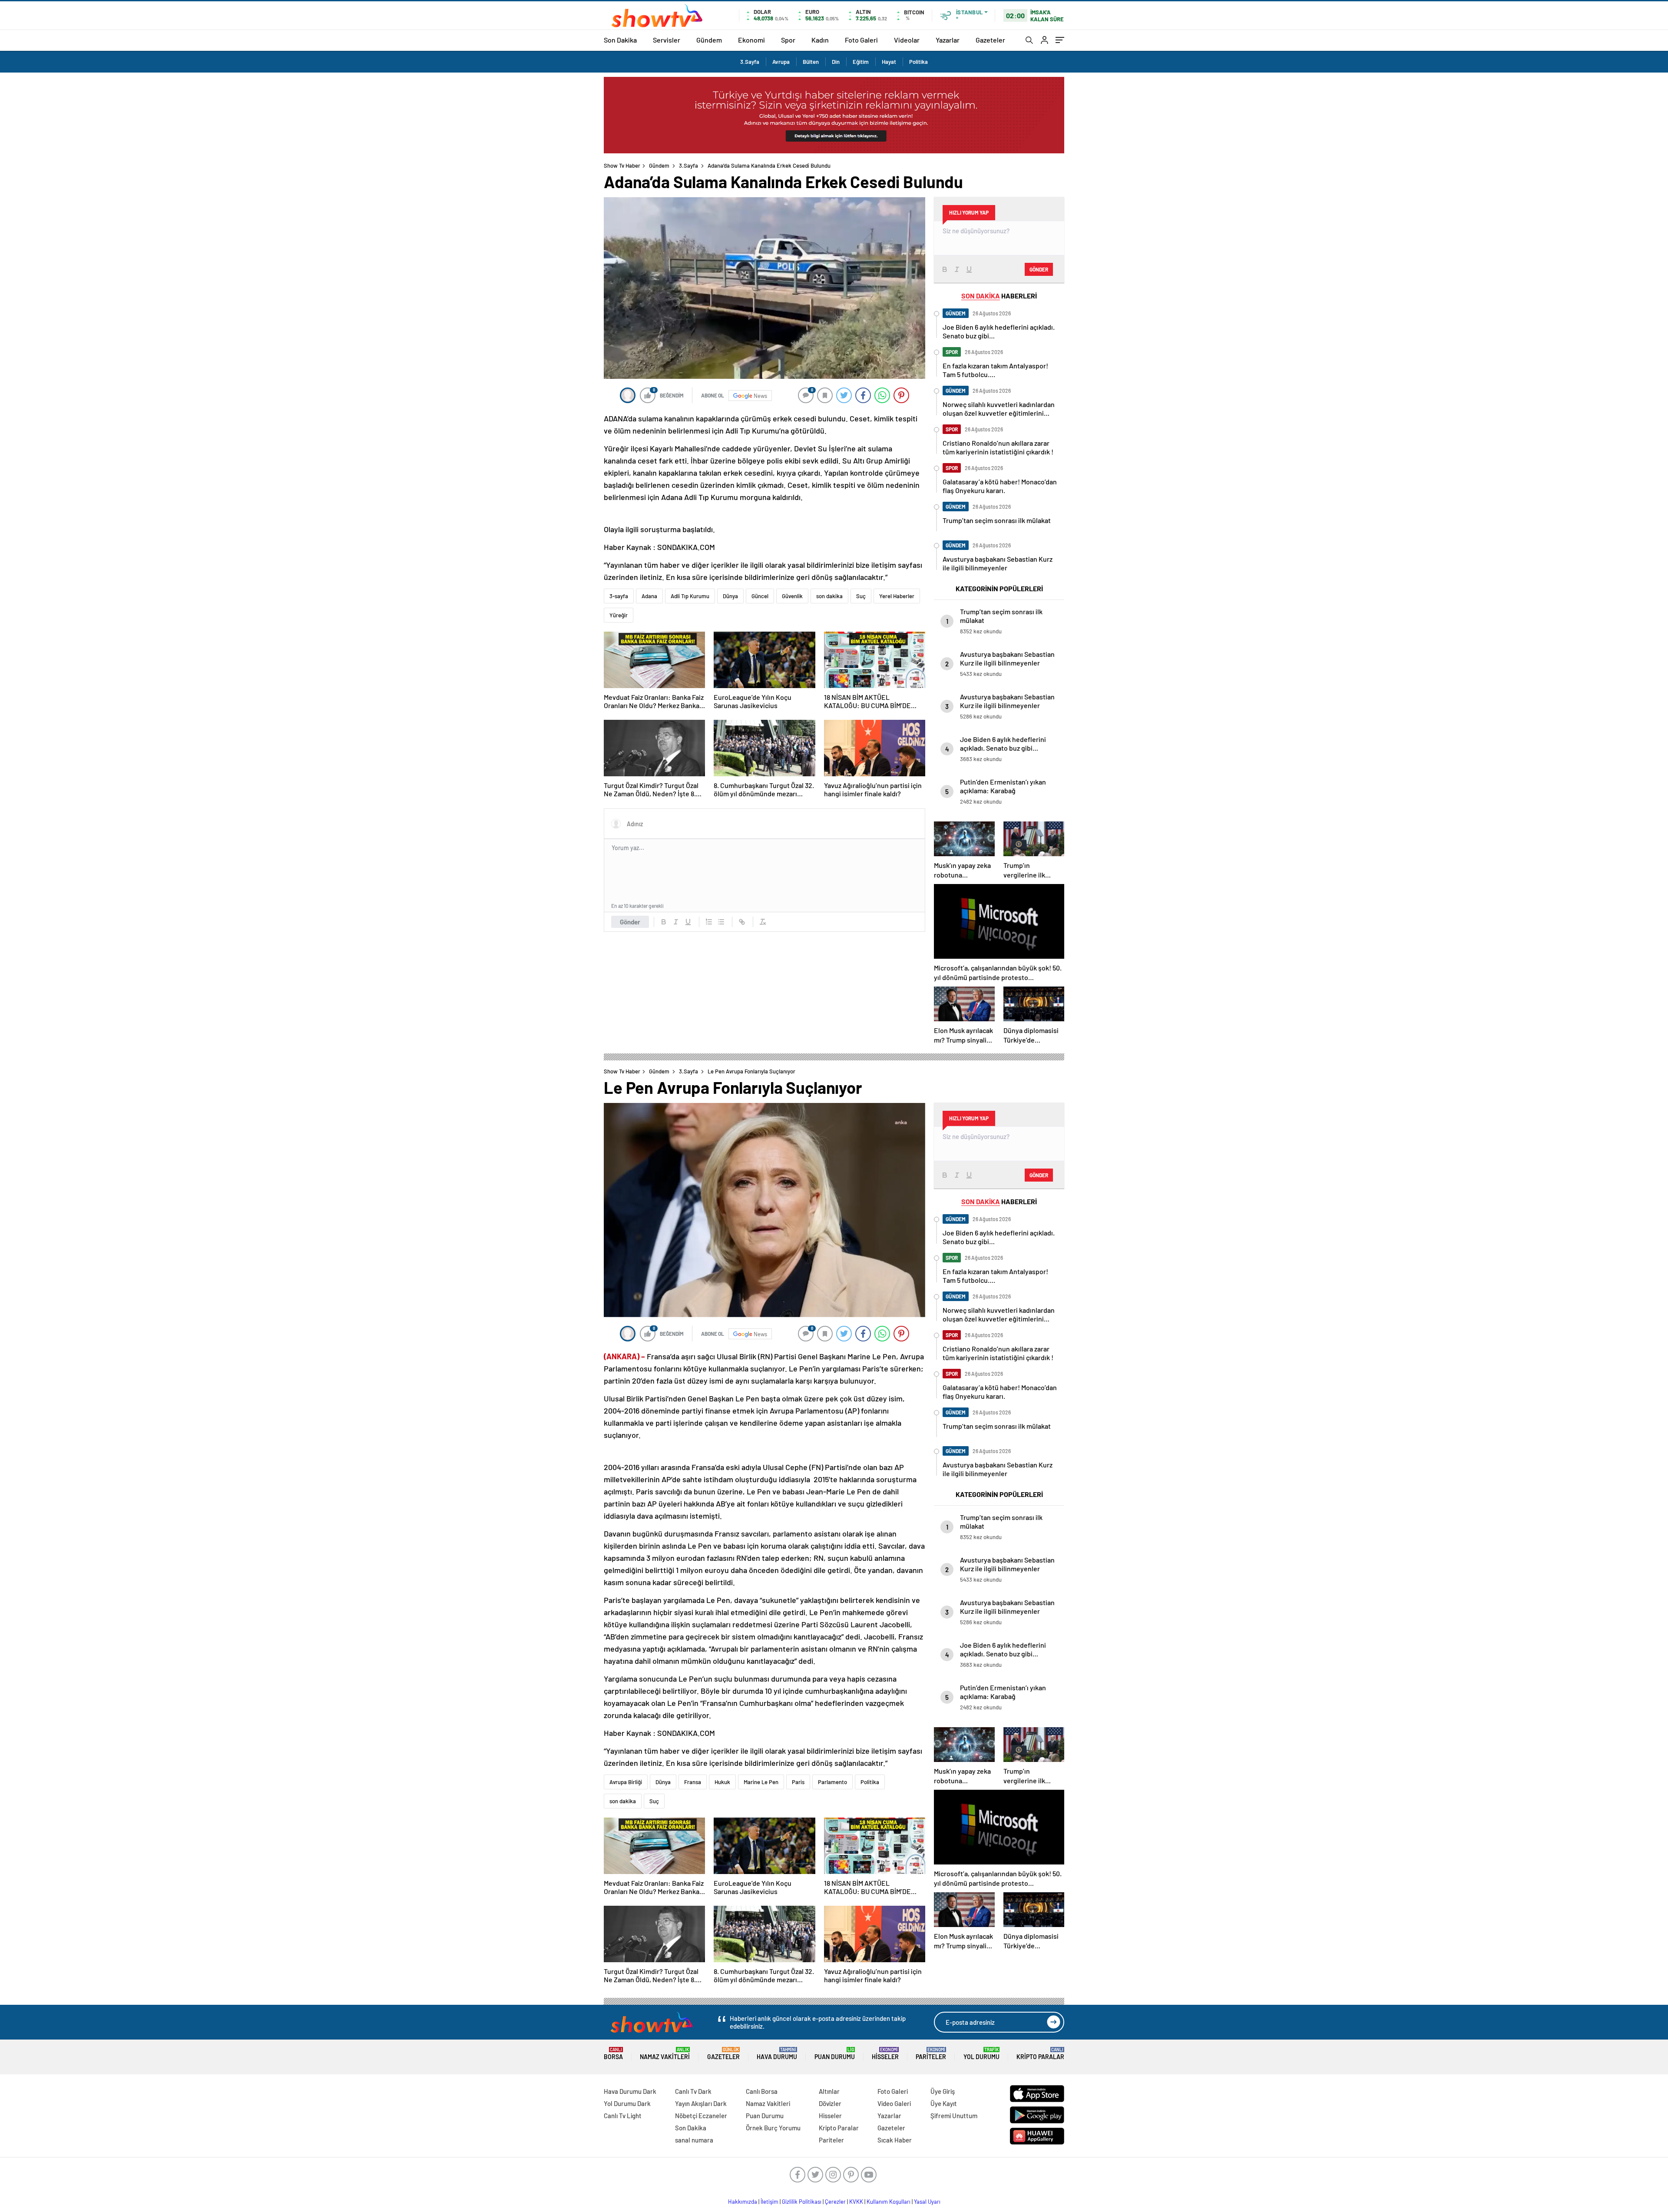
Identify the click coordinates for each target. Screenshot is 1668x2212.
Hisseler (885, 2054)
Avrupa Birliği (626, 1782)
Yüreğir (619, 615)
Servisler (667, 40)
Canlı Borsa (762, 2091)
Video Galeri (894, 2103)
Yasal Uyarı (927, 2202)
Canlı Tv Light (623, 2116)
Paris (798, 1782)
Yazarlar (948, 40)
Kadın (820, 40)
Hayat (889, 62)
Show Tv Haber (622, 166)
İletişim (769, 2202)
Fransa (693, 1782)
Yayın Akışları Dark (701, 2103)
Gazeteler (990, 40)
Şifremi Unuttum (954, 2116)
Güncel (760, 596)
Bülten (811, 62)
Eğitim (861, 62)
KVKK (856, 2202)
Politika (918, 62)
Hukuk (722, 1782)
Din (836, 62)
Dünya (730, 596)
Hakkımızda (743, 2202)
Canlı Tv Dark (693, 2091)
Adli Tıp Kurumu (690, 596)
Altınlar (829, 2091)
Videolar (907, 40)
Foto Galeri (861, 40)
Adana (649, 596)
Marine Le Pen (761, 1782)
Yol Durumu (981, 2054)
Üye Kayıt (944, 2103)
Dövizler (830, 2103)
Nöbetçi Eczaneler (701, 2116)
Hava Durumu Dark (630, 2091)
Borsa (613, 2054)
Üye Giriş (943, 2091)
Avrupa (781, 62)
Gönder (630, 922)
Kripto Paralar (1040, 2054)
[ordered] (709, 922)
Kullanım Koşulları (889, 2202)
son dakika (829, 596)
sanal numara (694, 2140)
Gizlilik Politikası (802, 2202)
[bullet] (721, 922)
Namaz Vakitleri (665, 2054)
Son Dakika (620, 40)
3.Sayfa (750, 62)
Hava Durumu (777, 2054)
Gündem (709, 40)
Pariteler (931, 2054)
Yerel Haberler (897, 596)
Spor (788, 40)
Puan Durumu (835, 2054)
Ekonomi (751, 40)
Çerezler (835, 2202)
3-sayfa (619, 596)
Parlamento (832, 1782)
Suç (861, 596)
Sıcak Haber (895, 2140)
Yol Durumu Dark (627, 2103)
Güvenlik (792, 596)
